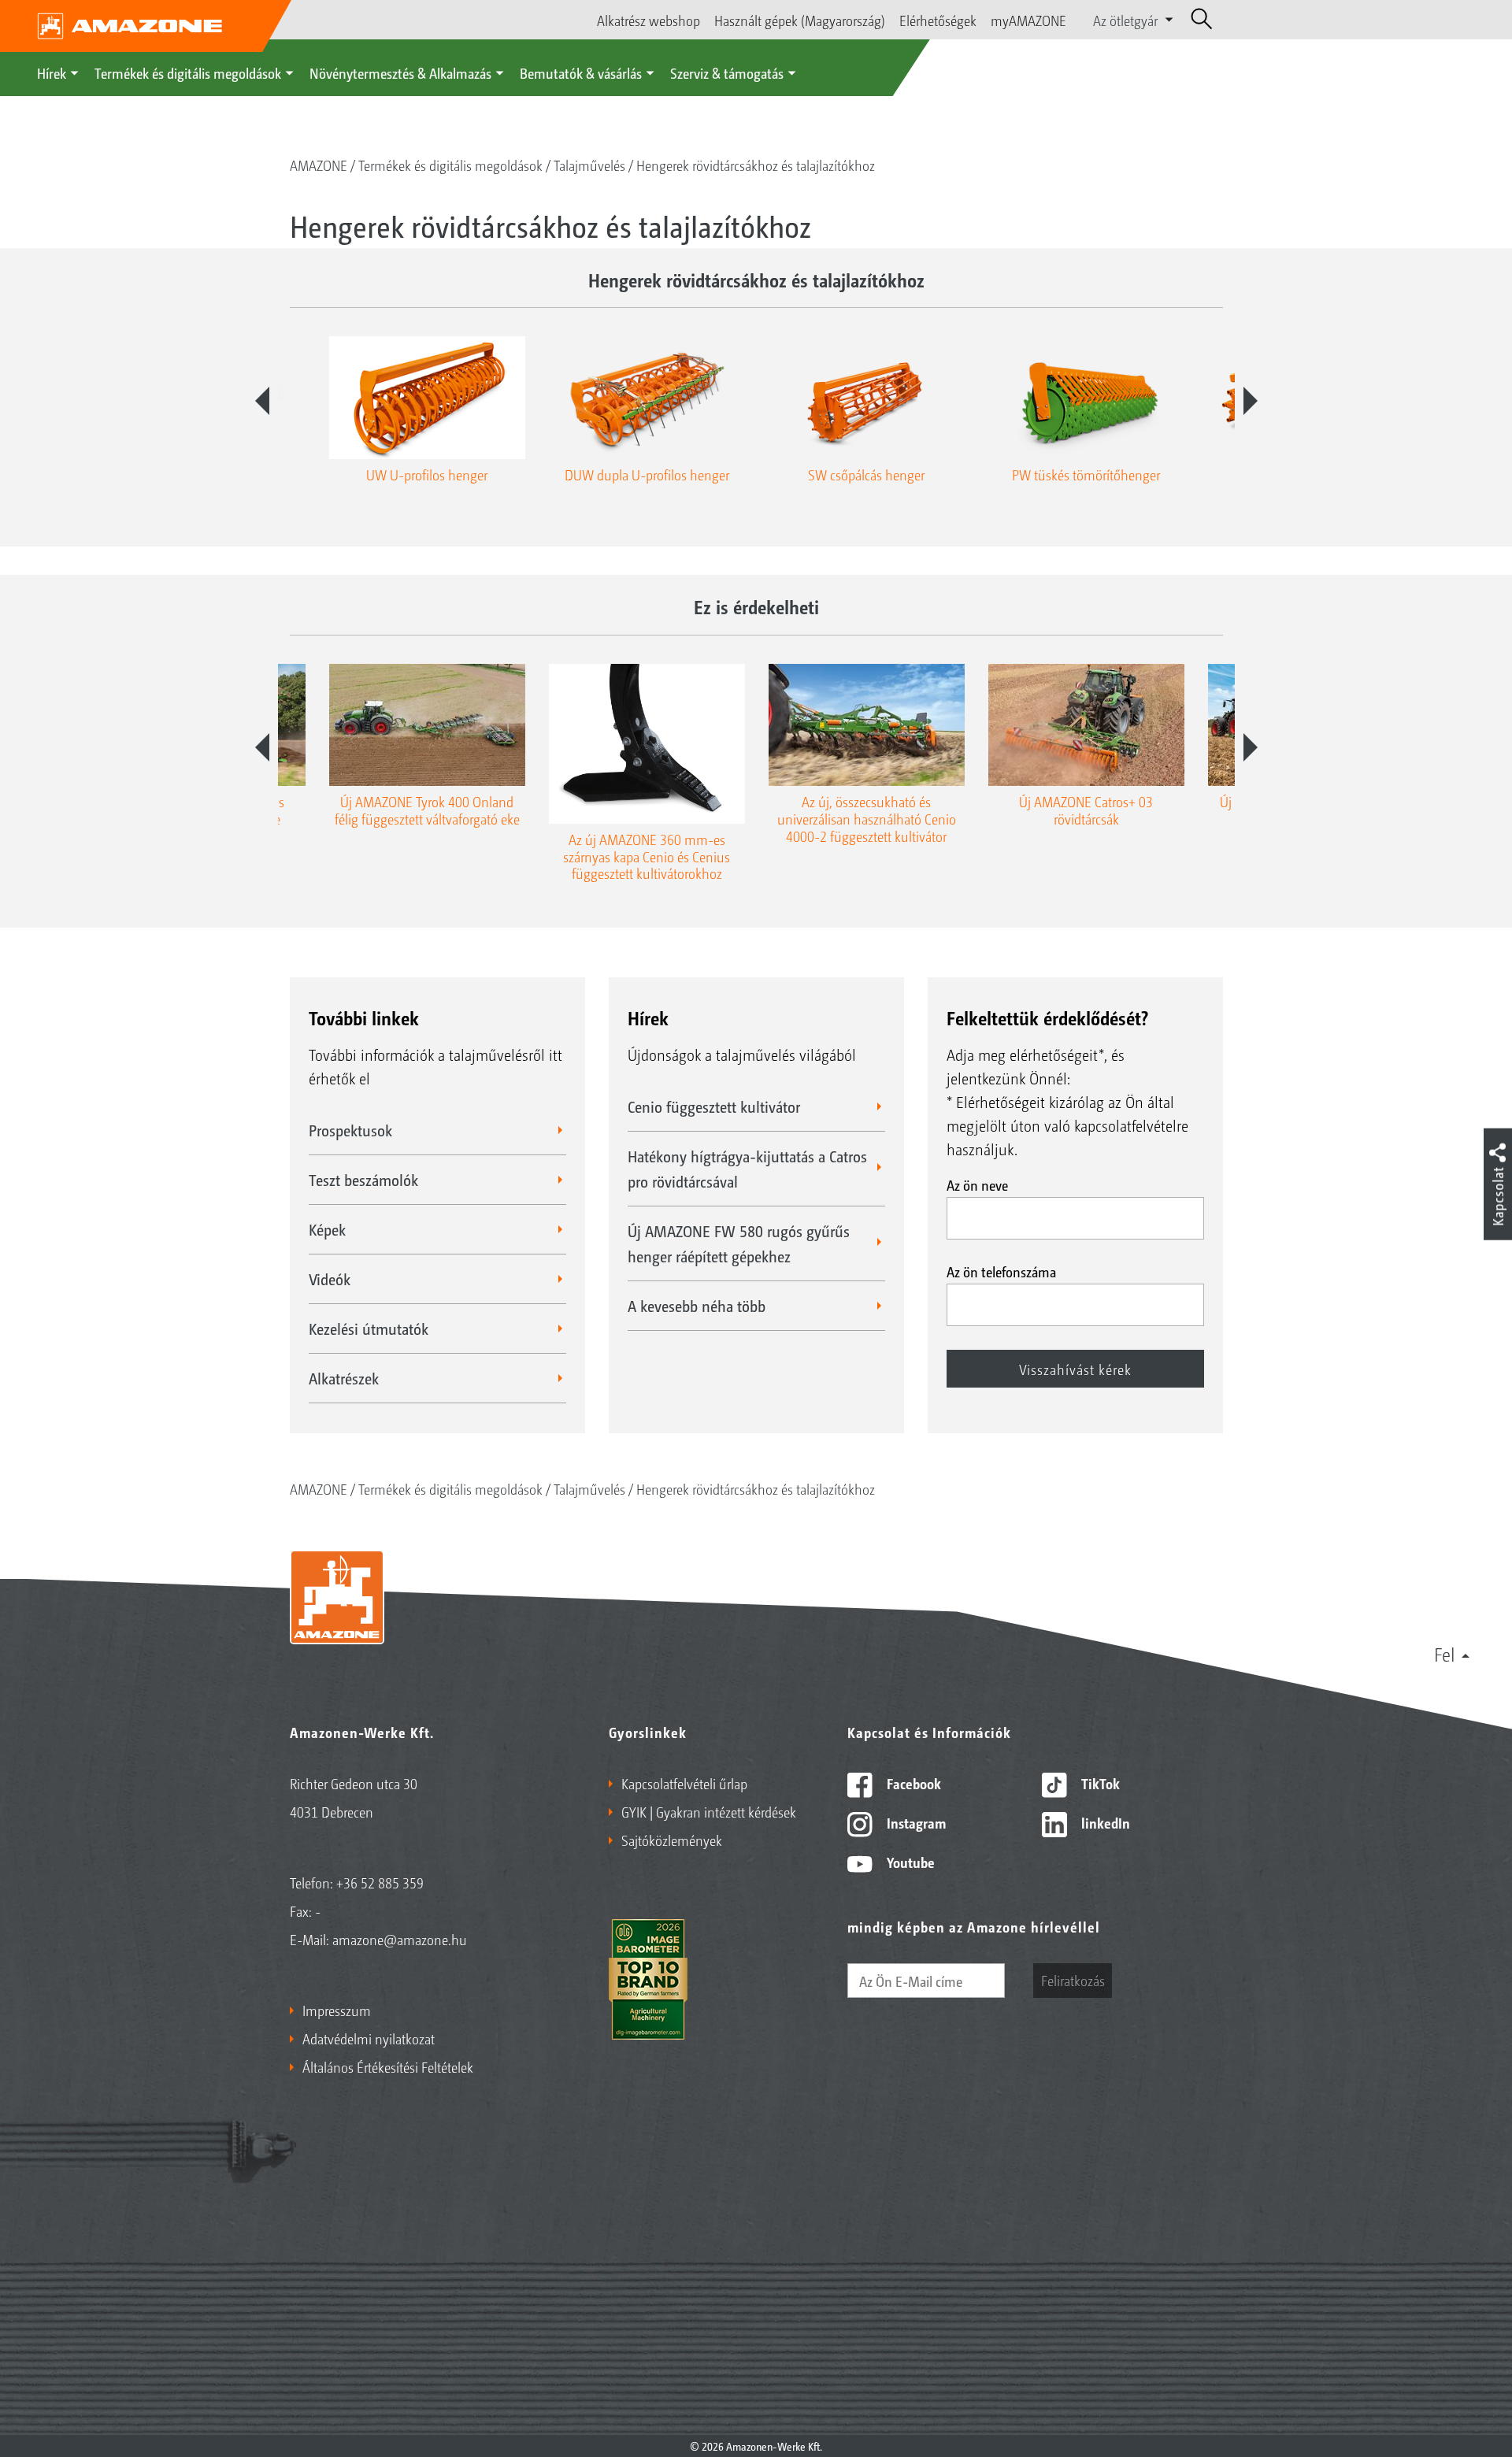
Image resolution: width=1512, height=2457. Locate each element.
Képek (327, 1229)
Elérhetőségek (938, 20)
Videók (330, 1279)
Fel (1445, 1654)
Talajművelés (589, 165)
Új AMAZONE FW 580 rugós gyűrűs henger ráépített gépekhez (739, 1243)
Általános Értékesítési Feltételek (388, 2066)
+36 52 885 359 (380, 1882)
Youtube (909, 1862)
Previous (262, 401)
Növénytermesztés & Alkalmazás (400, 72)
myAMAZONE (1028, 20)
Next (1251, 401)
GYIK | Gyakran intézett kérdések (709, 1811)
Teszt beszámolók (363, 1180)
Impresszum (337, 2010)
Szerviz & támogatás (727, 72)
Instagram (915, 1822)
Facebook (912, 1783)
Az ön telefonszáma (1001, 1271)
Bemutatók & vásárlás (581, 72)
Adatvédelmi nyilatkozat (369, 2038)
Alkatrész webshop (649, 20)
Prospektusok (350, 1130)
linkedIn (1104, 1822)
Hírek (52, 72)
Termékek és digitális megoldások (188, 72)
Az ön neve (977, 1184)
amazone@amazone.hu (400, 1939)
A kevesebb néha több (697, 1306)
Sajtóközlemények (672, 1840)
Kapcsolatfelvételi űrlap (684, 1783)
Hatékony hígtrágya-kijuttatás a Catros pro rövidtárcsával (747, 1169)
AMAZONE (319, 165)
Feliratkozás (1073, 1980)
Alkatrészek (344, 1378)
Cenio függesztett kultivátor (714, 1106)
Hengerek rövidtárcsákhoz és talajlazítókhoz (756, 165)
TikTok (1099, 1783)
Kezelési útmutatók (369, 1329)
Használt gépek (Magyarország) (800, 20)
